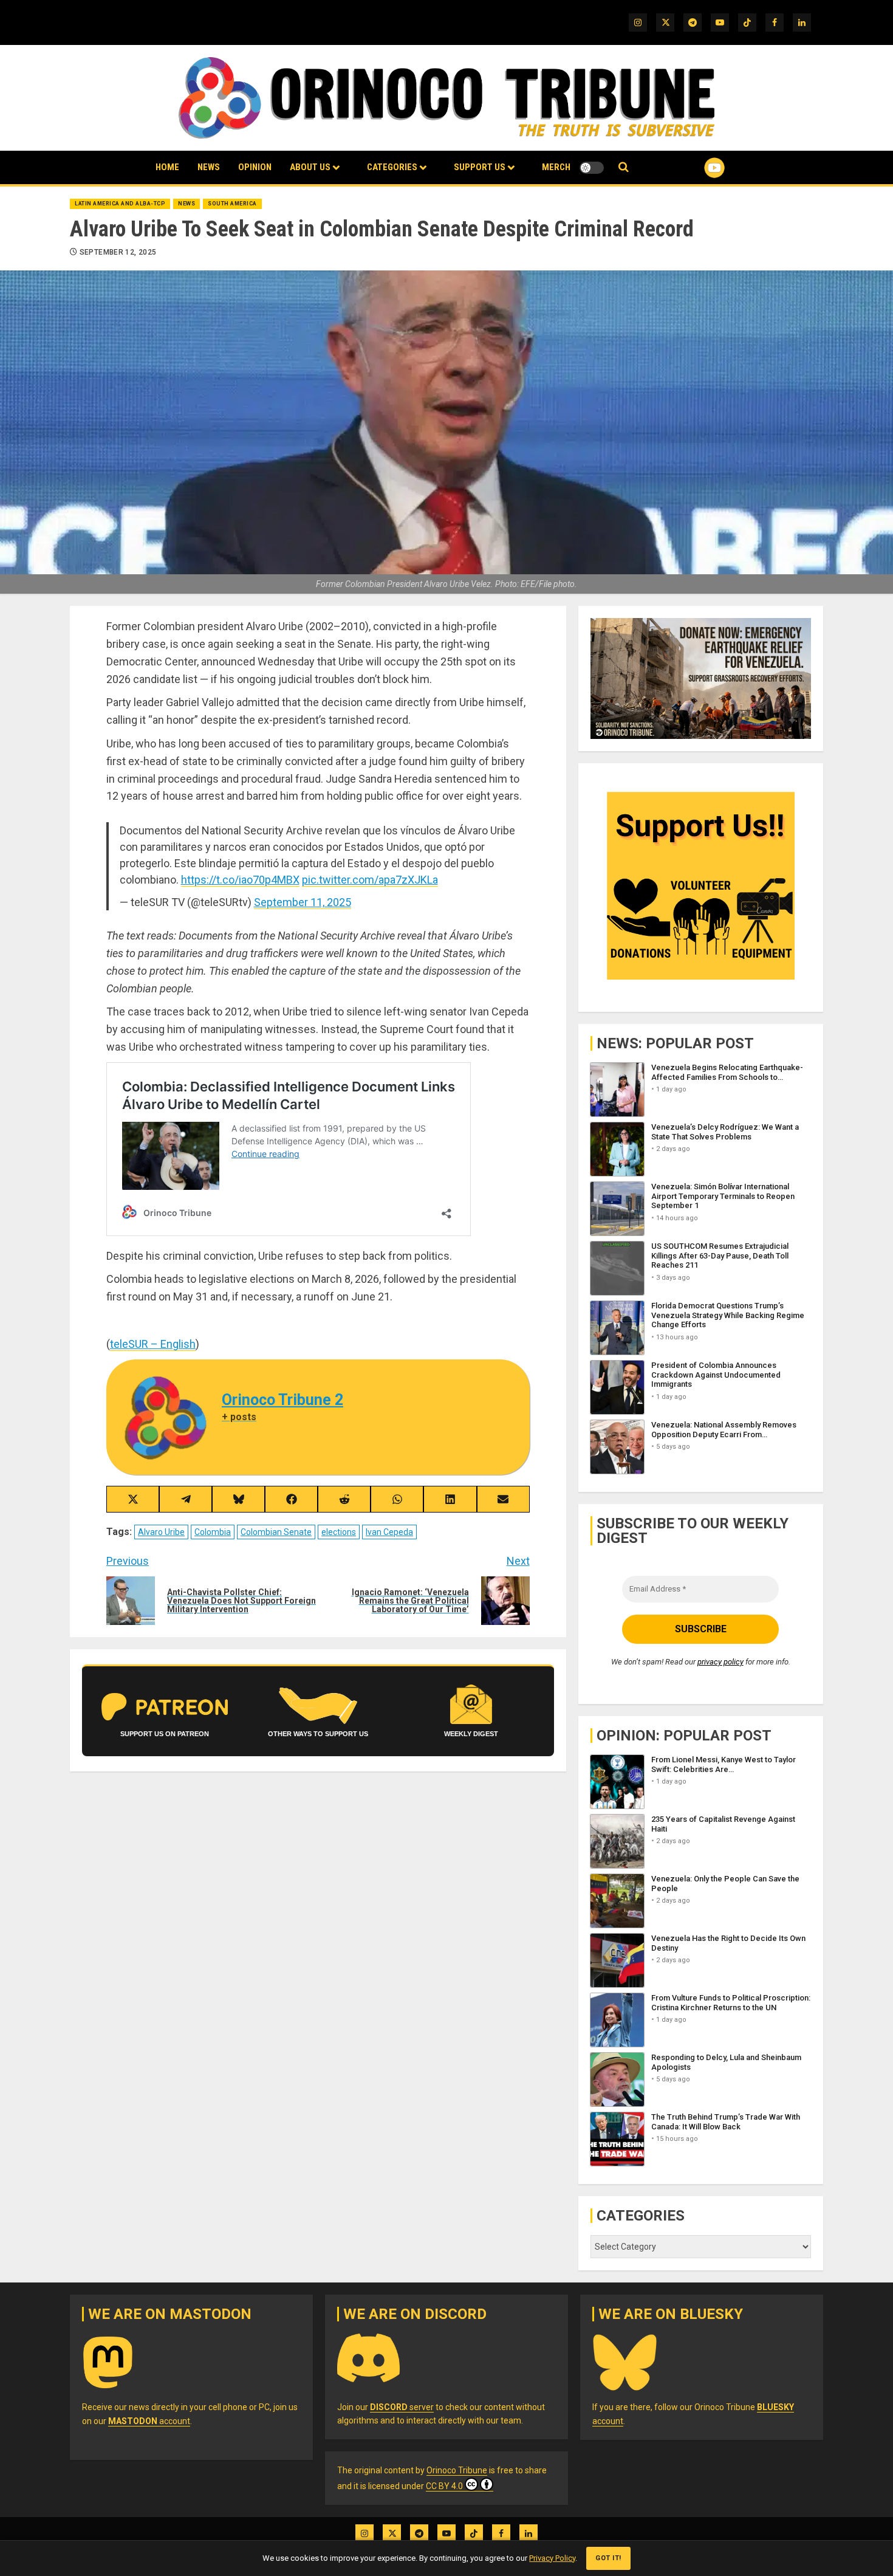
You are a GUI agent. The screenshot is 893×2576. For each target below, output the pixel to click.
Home (167, 167)
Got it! (608, 2558)
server (402, 2407)
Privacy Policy (552, 2558)
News (209, 167)
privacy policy (720, 1662)
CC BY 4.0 (444, 2486)
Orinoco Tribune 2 (282, 1400)
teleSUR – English (153, 1344)
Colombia (213, 1532)
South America (232, 204)
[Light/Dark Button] (592, 168)
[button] (624, 167)
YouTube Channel (695, 168)
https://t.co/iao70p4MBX (240, 880)
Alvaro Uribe (161, 1532)
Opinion (255, 167)
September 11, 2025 (303, 902)
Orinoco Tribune (457, 2470)
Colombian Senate (276, 1532)
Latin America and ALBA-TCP (120, 204)
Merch (556, 167)
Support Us (480, 167)
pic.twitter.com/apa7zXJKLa (370, 880)
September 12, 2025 (118, 252)
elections (339, 1532)
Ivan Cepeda (389, 1532)
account (149, 2421)
